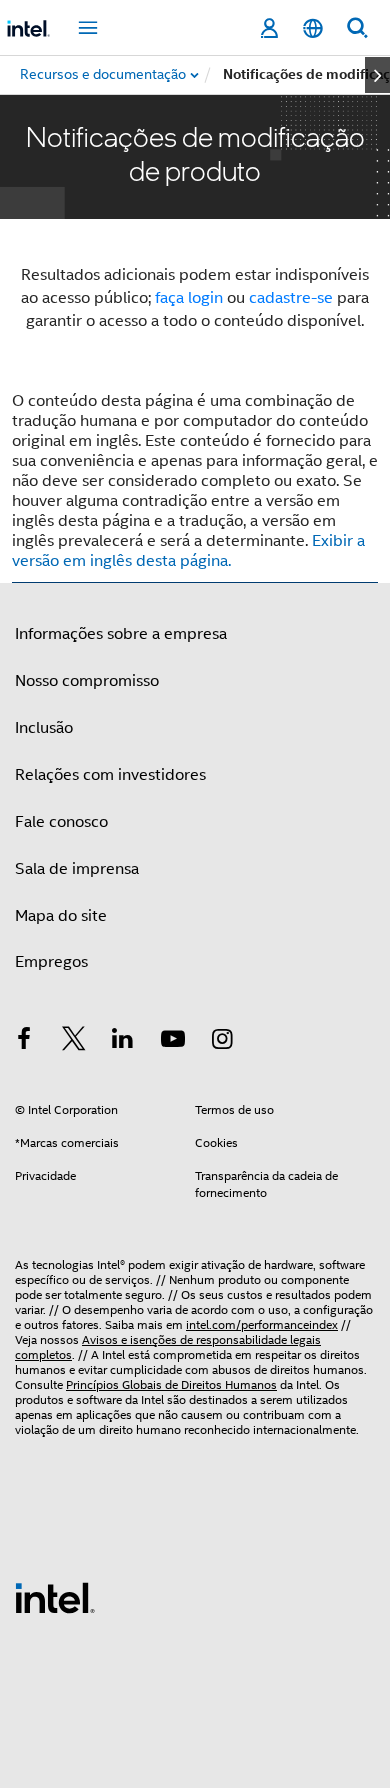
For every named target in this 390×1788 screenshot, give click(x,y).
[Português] (313, 28)
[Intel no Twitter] (74, 1042)
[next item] (377, 75)
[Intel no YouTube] (173, 1042)
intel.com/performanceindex (262, 1324)
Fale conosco (61, 822)
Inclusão (44, 728)
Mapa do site (61, 916)
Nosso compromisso (87, 681)
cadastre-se (291, 298)
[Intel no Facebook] (24, 1042)
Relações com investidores (110, 775)
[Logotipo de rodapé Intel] (55, 1597)
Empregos (51, 962)
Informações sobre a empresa (121, 634)
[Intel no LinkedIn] (123, 1042)
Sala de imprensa (77, 869)
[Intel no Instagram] (222, 1042)
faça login (189, 298)
